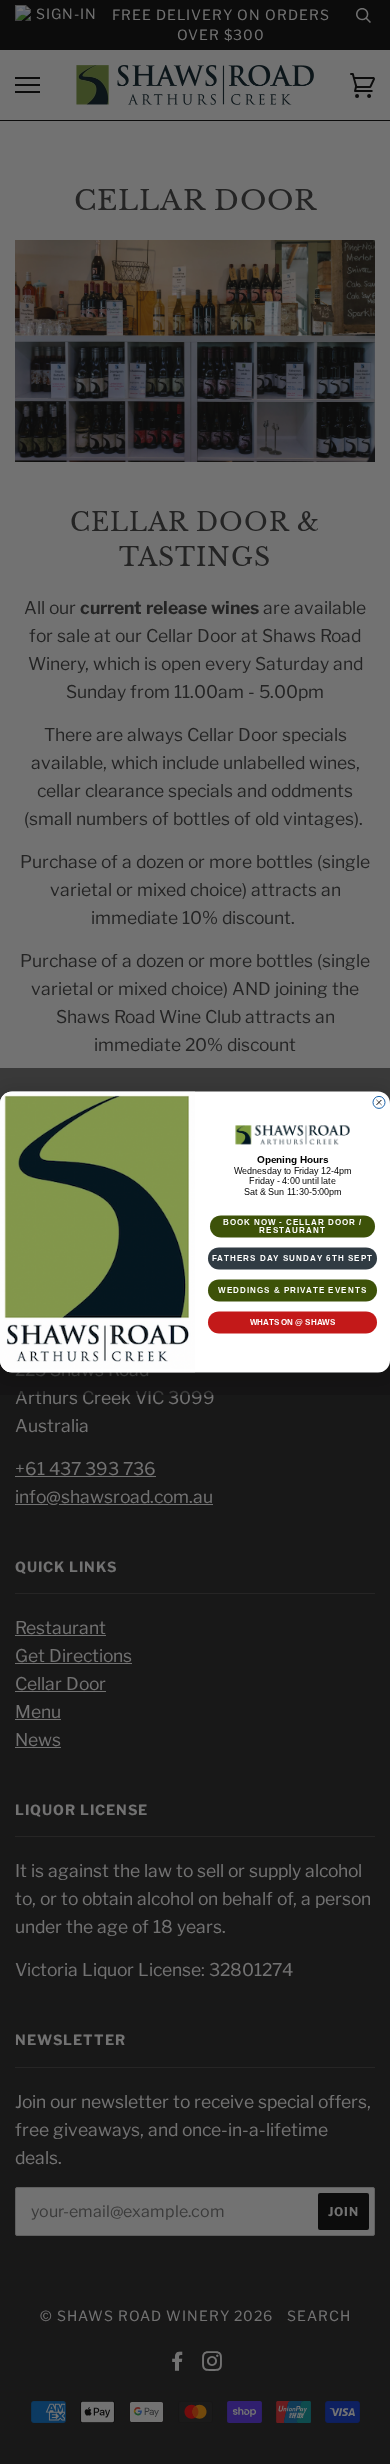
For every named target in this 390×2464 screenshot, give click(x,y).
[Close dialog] (379, 1103)
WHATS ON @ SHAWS (293, 1322)
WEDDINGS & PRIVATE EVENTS (292, 1290)
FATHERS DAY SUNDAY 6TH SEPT (293, 1258)
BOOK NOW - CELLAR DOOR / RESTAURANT (293, 1226)
